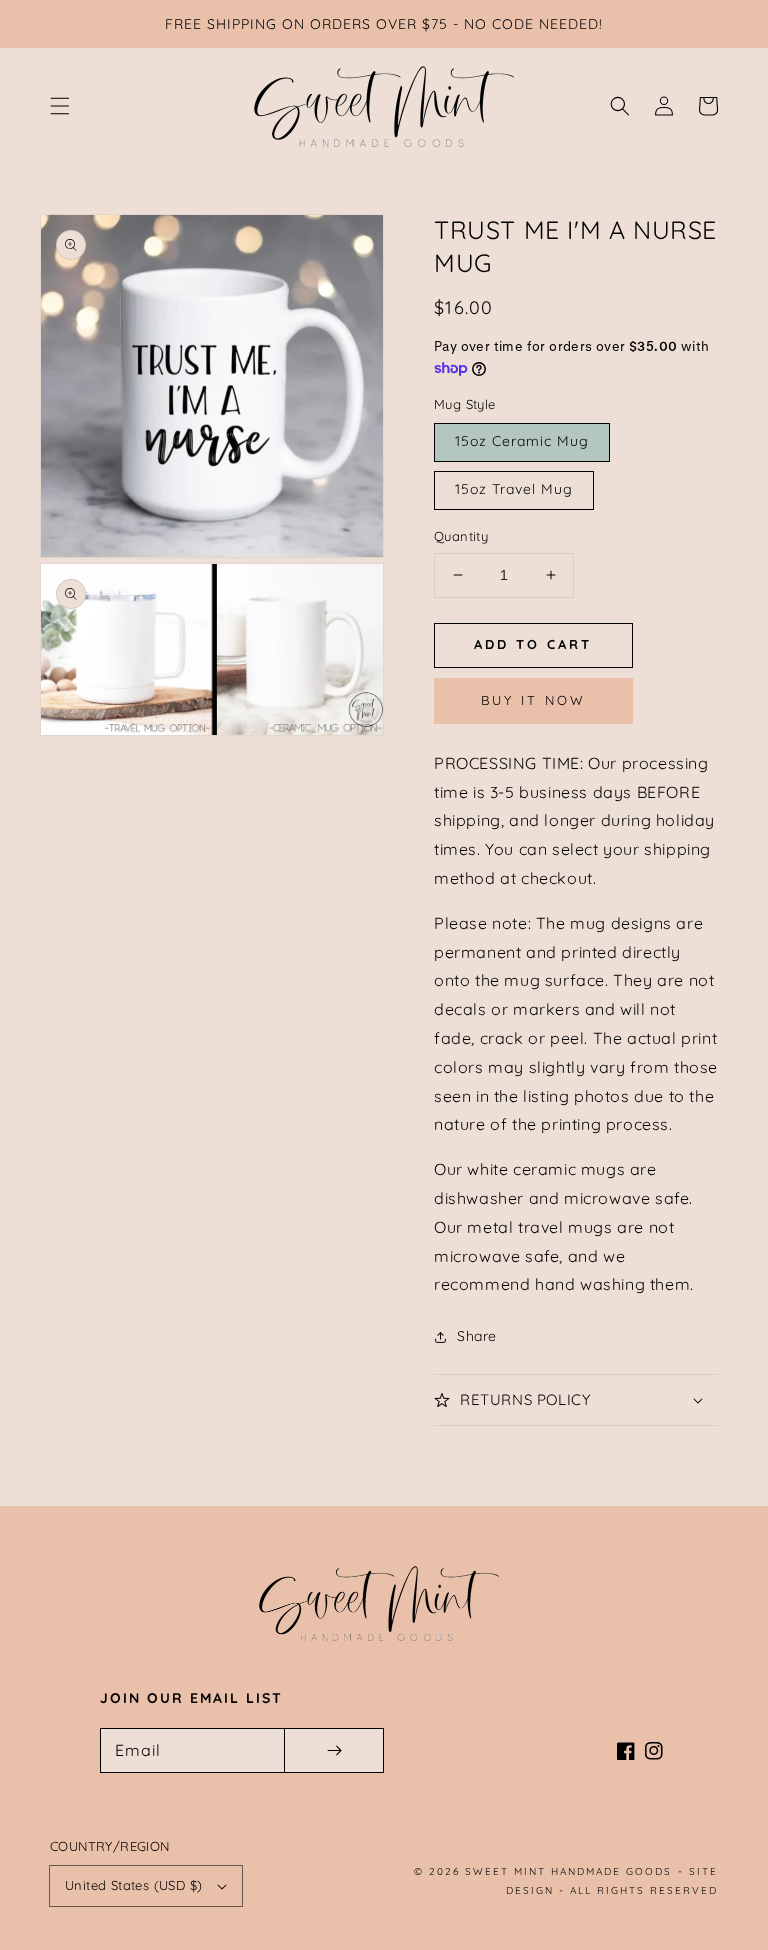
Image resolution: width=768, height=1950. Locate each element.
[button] (60, 106)
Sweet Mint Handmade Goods (568, 1871)
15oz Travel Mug (514, 489)
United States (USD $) (133, 1885)
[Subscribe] (334, 1750)
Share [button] (477, 1336)
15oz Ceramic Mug (522, 441)
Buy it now (533, 700)
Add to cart (533, 644)
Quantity (461, 536)
